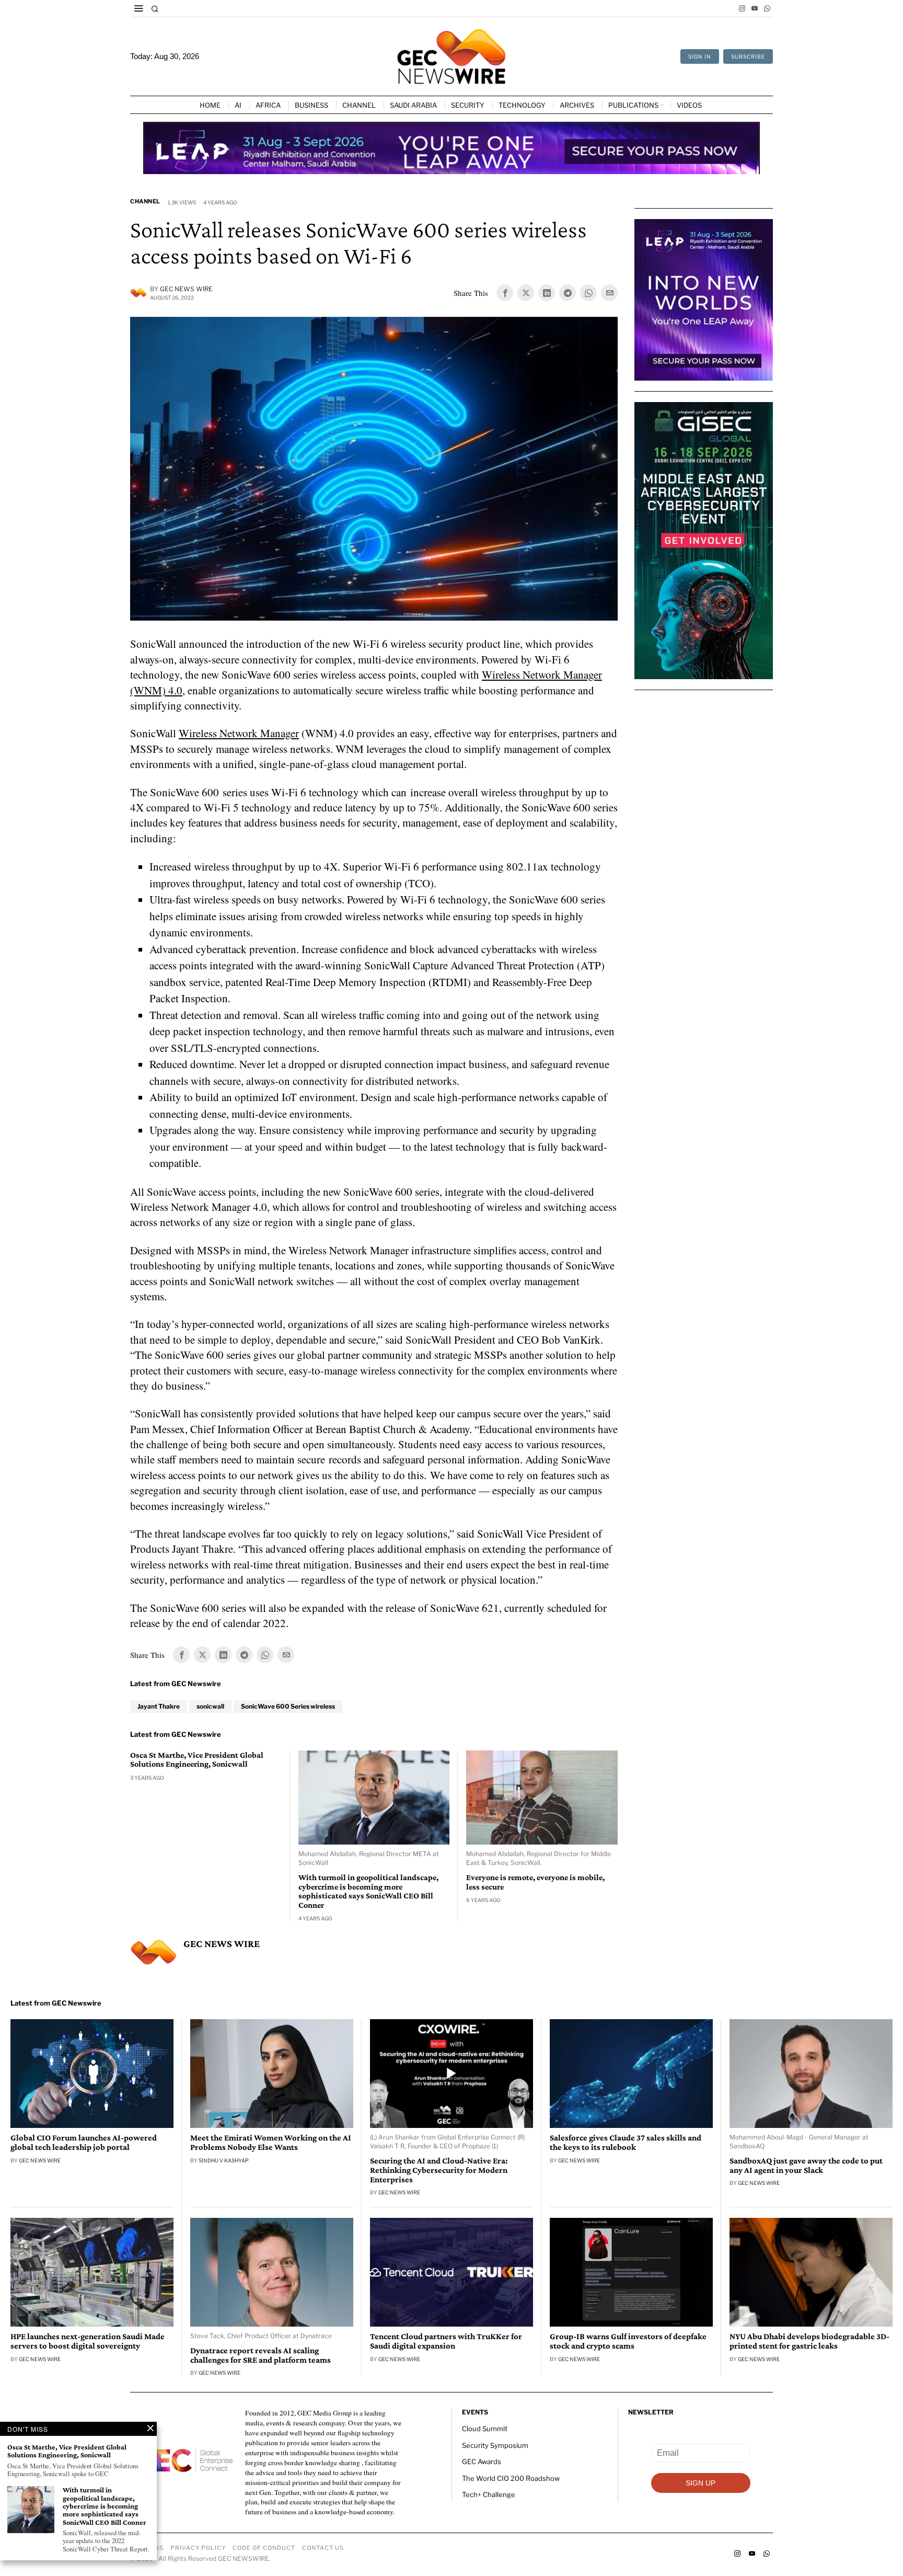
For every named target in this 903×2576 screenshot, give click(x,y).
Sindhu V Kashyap (224, 2160)
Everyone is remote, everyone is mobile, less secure (535, 1882)
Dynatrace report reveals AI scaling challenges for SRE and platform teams (261, 2355)
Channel (145, 201)
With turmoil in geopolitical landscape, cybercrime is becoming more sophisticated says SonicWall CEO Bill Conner (368, 1891)
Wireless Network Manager (239, 733)
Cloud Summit (485, 2429)
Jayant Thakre (159, 1706)
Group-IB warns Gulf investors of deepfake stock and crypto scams (628, 2341)
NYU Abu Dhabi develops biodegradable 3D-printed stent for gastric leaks (809, 2341)
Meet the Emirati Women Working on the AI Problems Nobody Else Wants (271, 2143)
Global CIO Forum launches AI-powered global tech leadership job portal (84, 2143)
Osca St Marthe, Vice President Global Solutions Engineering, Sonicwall (197, 1760)
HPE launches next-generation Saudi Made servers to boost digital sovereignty (88, 2341)
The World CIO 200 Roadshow (511, 2478)
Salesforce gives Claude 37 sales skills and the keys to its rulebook (626, 2143)
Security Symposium (495, 2445)
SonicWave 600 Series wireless (288, 1706)
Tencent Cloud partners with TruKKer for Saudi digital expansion (446, 2341)
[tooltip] (742, 8)
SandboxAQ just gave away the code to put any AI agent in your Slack (806, 2166)
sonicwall (210, 1706)
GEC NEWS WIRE (186, 289)
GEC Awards (482, 2461)
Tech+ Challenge (489, 2494)
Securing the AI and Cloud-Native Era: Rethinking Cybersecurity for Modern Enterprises (439, 2170)
